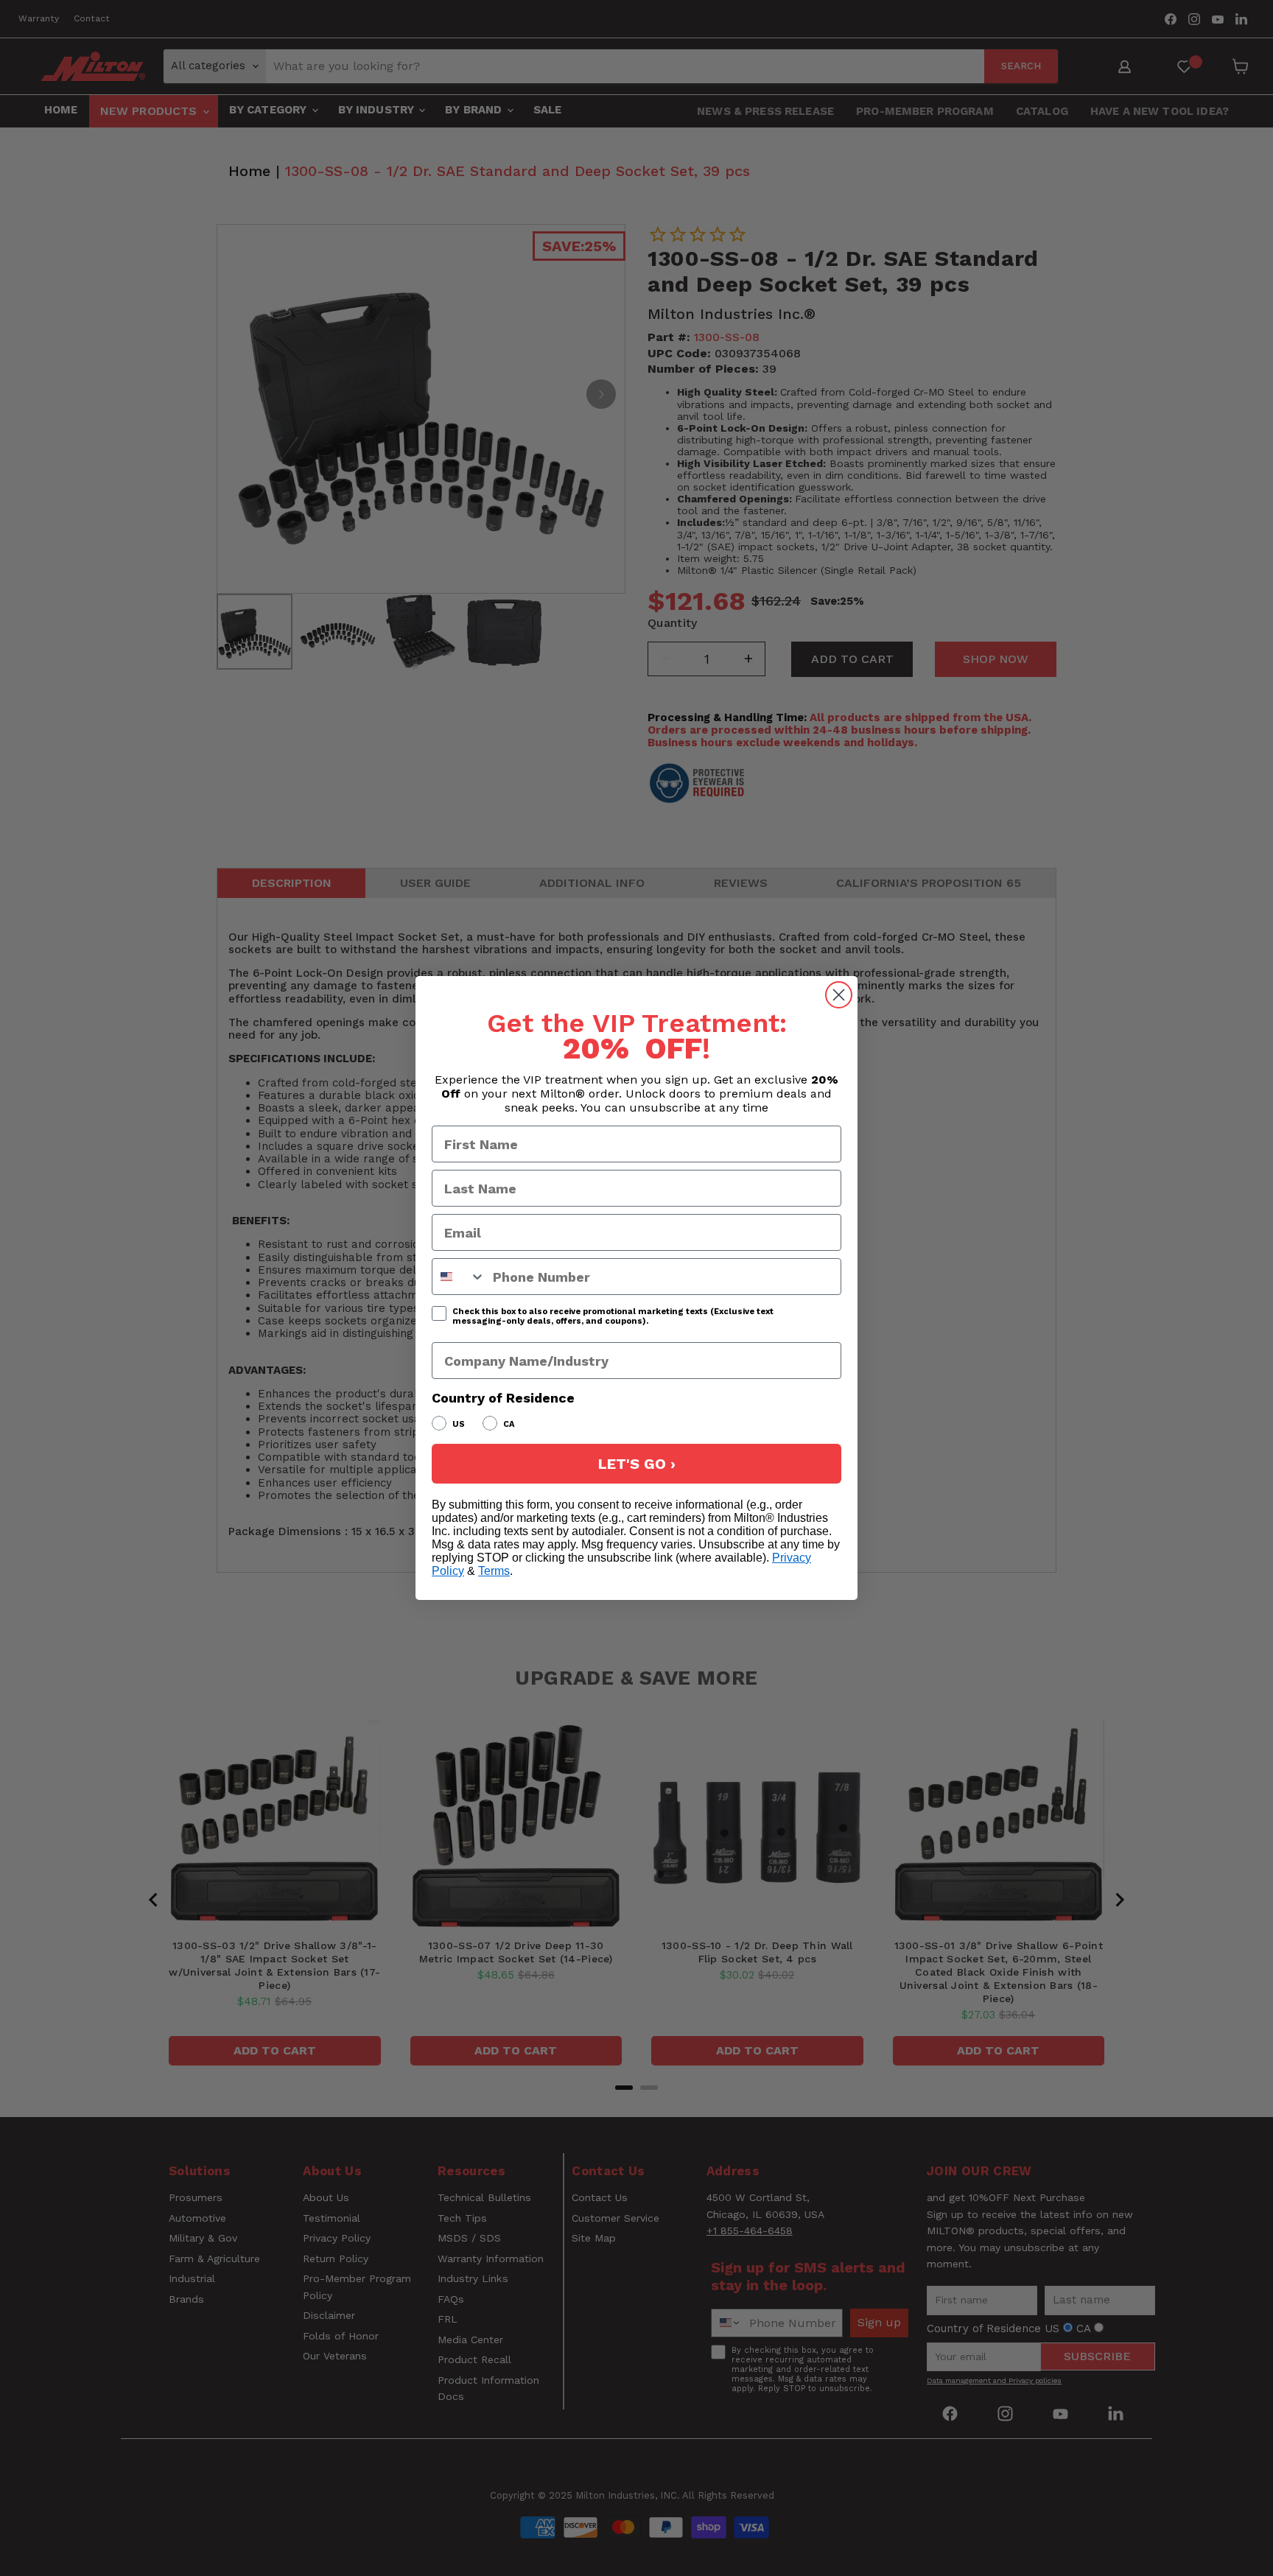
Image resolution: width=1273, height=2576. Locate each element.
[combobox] (459, 1277)
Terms (494, 1571)
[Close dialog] (839, 995)
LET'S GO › (637, 1464)
